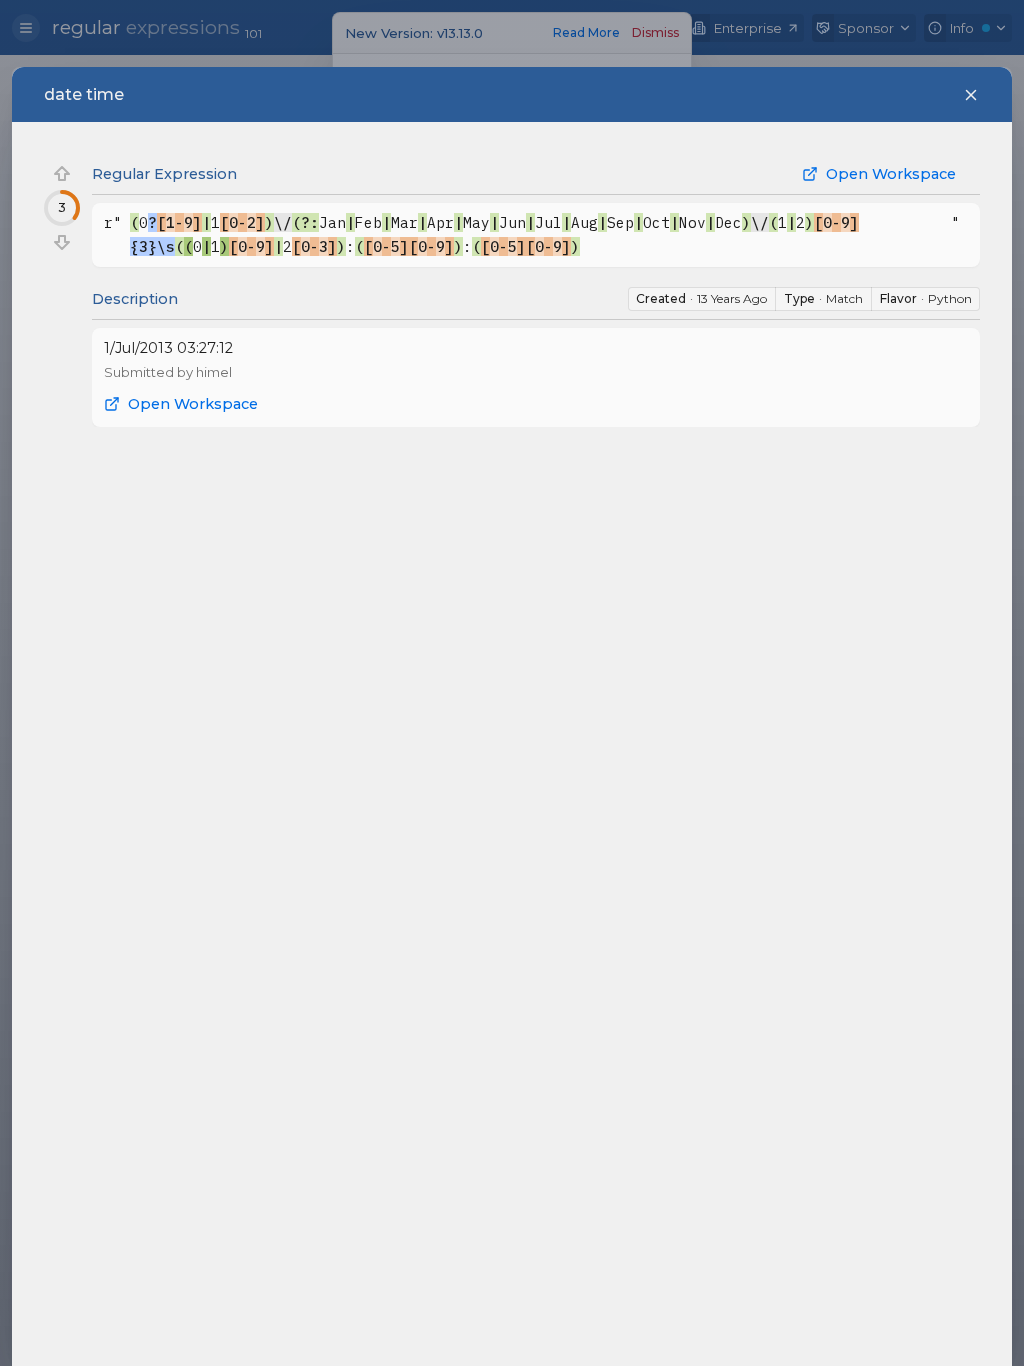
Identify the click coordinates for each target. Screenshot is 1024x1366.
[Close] (971, 95)
